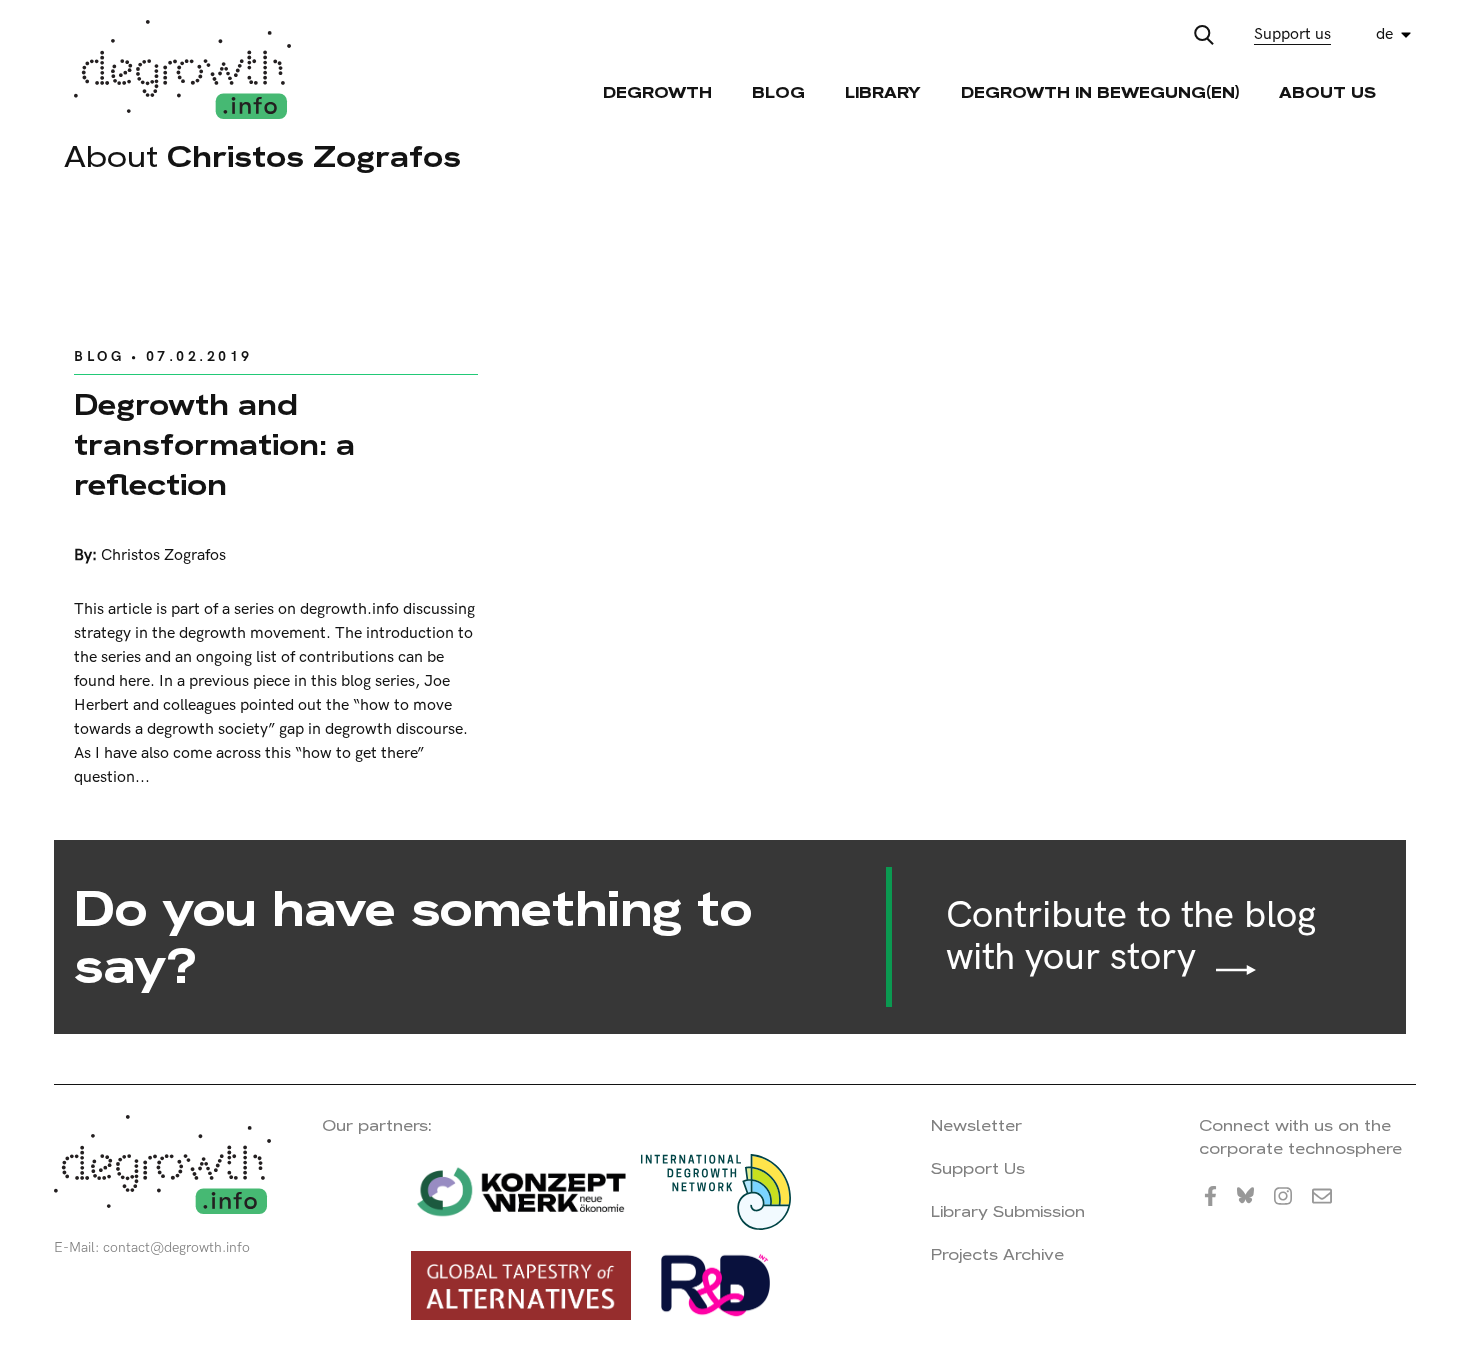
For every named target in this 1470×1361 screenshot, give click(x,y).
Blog (778, 92)
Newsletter (976, 1125)
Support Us (978, 1168)
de (1384, 34)
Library (883, 92)
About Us (1327, 92)
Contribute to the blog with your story (1131, 937)
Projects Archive (997, 1254)
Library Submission (1008, 1211)
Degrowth (657, 92)
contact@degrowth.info (176, 1247)
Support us (1292, 34)
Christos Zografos (163, 555)
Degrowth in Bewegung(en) (1100, 92)
